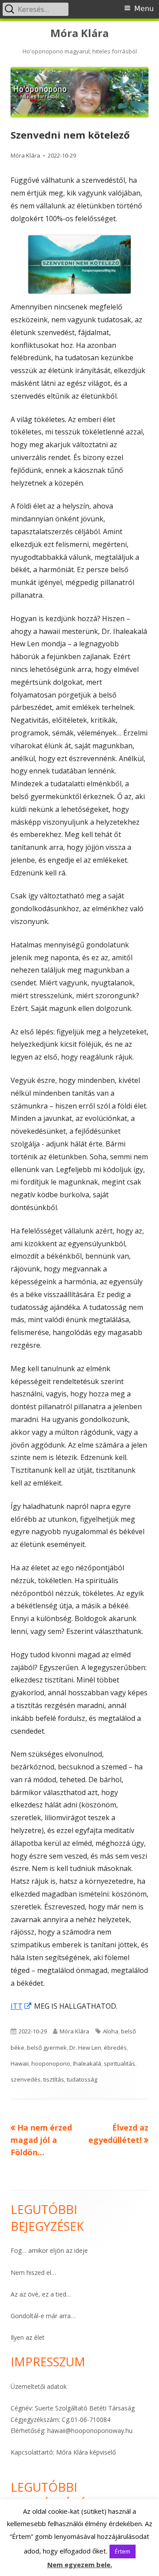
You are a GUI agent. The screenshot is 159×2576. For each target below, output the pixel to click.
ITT (21, 2006)
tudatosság (82, 2079)
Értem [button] (123, 2551)
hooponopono (51, 2063)
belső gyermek (47, 2048)
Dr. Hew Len (85, 2048)
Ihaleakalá (87, 2063)
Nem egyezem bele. (80, 2565)
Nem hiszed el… (33, 2272)
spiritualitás (119, 2063)
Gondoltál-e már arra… (43, 2316)
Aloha (111, 2031)
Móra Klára (79, 33)
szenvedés (26, 2079)
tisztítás (54, 2079)
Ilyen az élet (28, 2337)
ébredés (115, 2048)
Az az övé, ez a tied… (41, 2294)
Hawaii (20, 2063)
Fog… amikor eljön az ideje (49, 2250)
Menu (144, 9)
